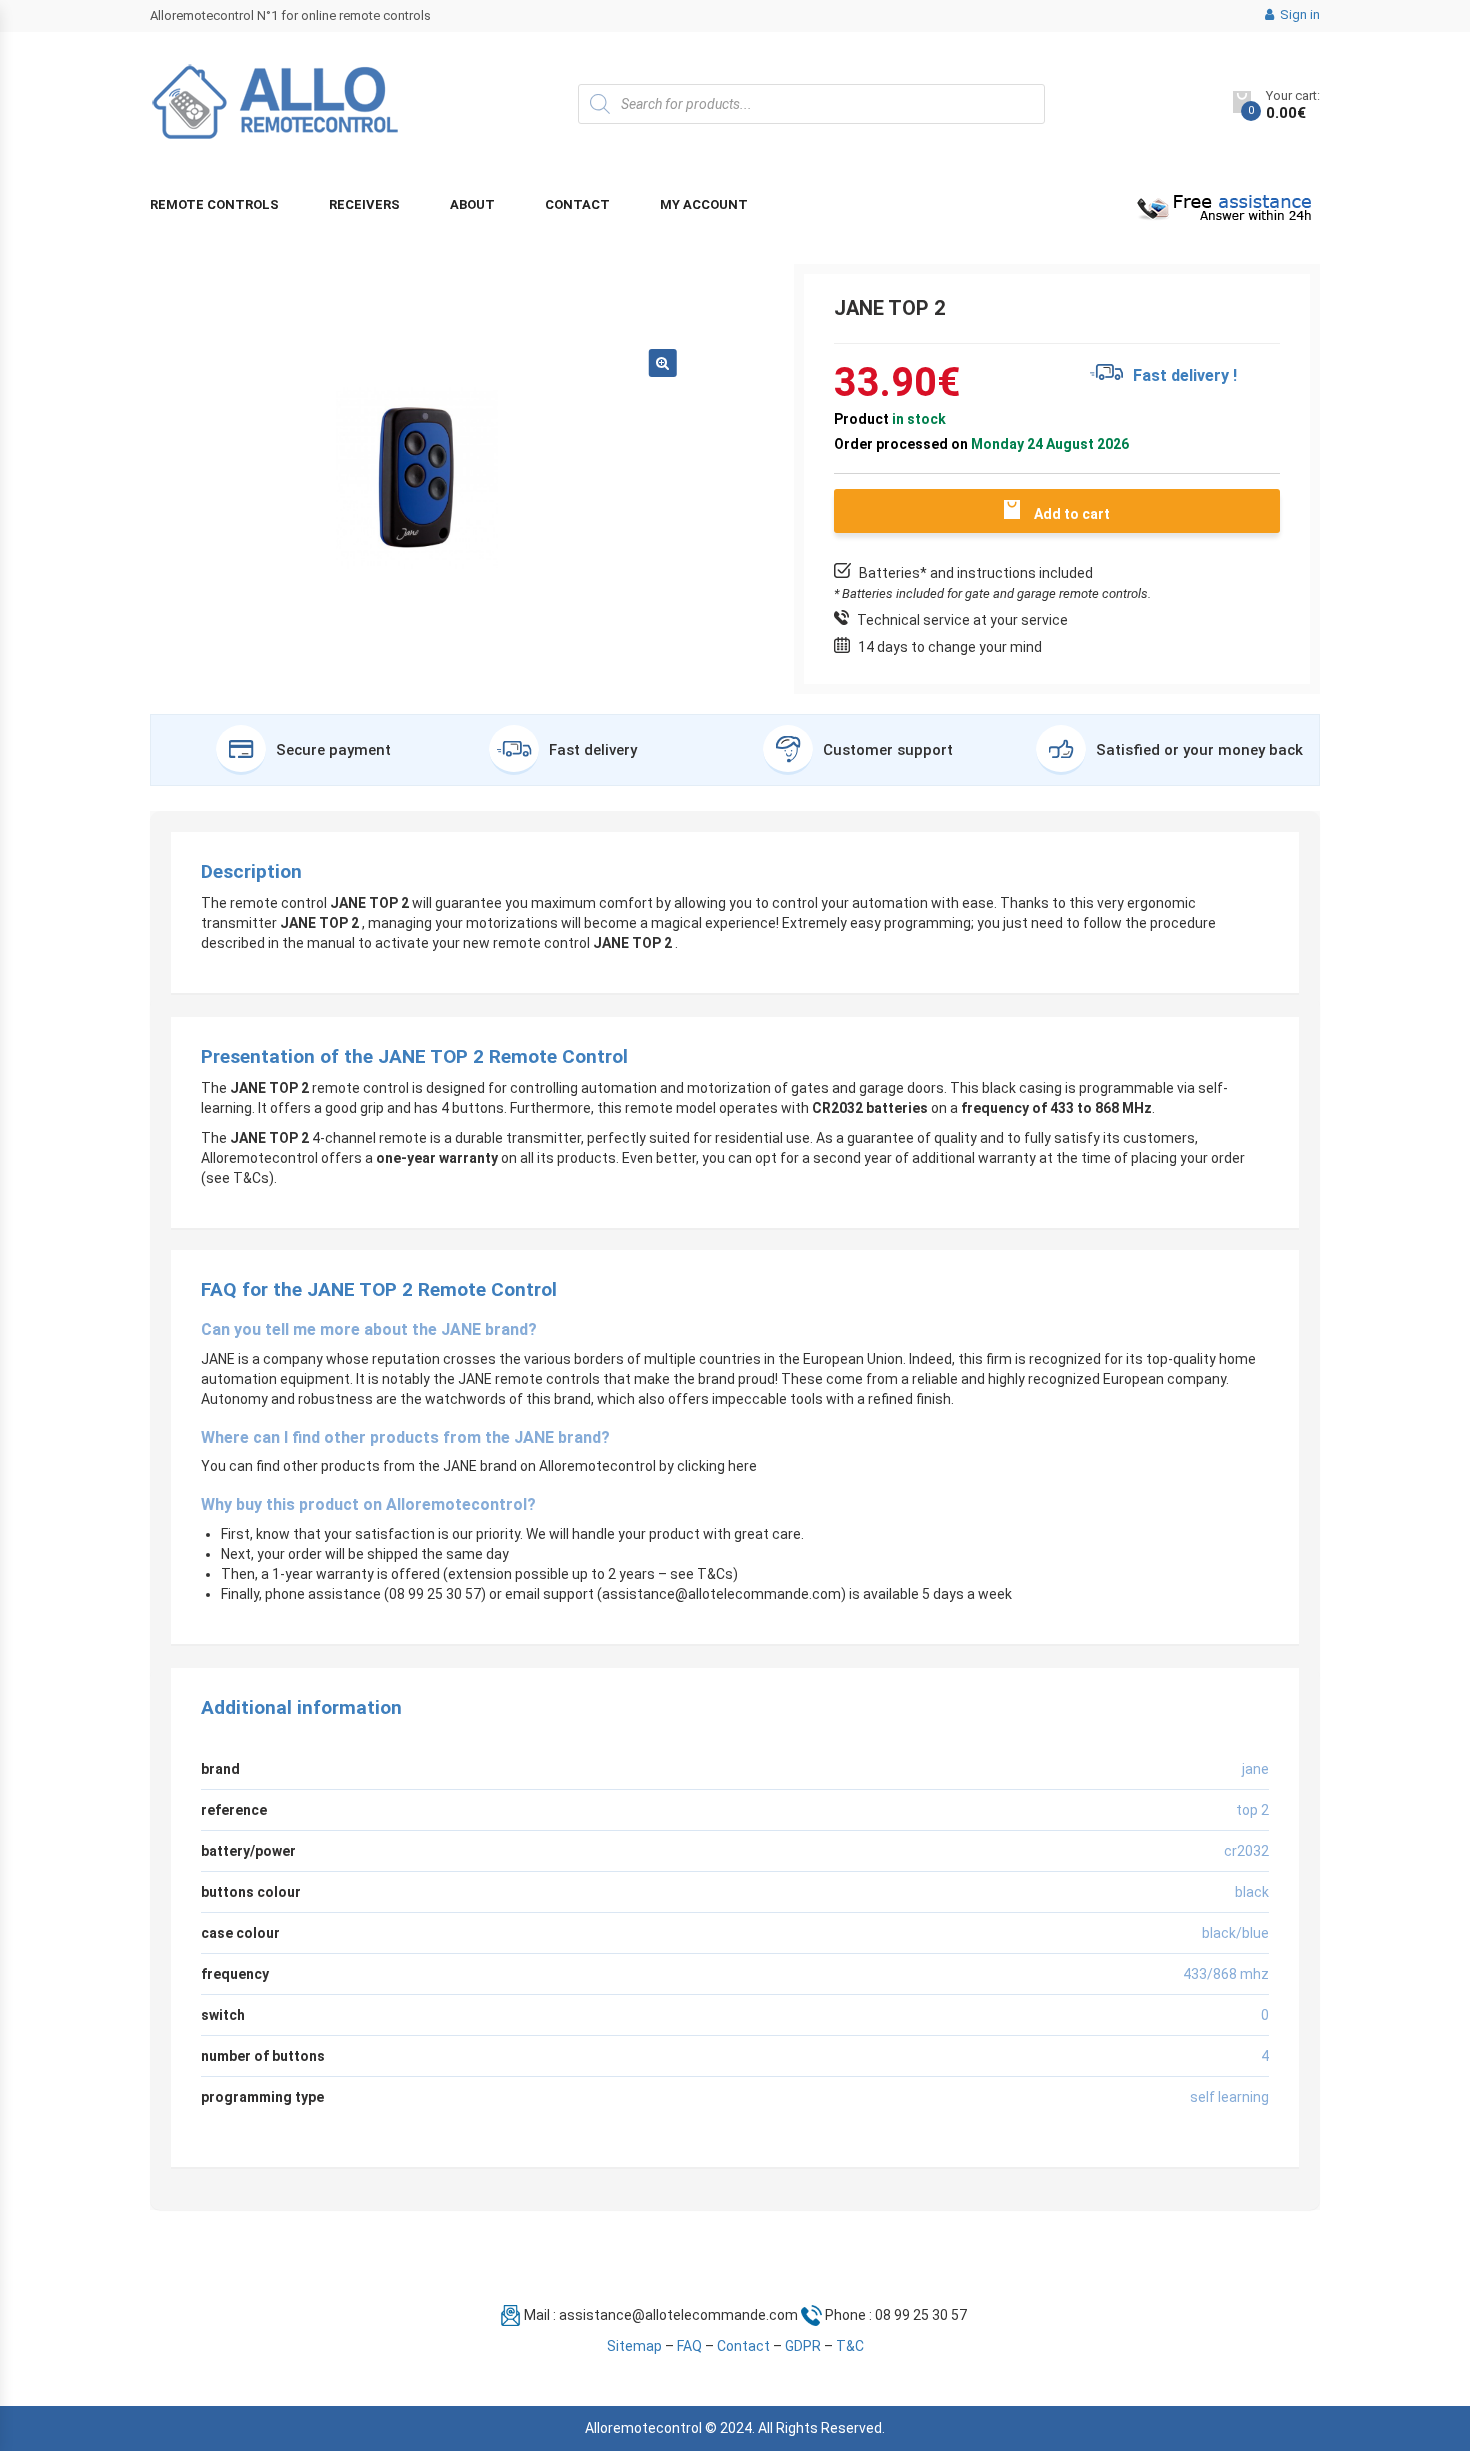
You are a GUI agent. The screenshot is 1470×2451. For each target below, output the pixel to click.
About (472, 204)
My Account (704, 204)
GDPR (803, 2346)
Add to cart (1072, 514)
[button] (663, 363)
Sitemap (634, 2346)
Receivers (364, 204)
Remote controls (214, 204)
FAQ (689, 2346)
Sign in (1298, 14)
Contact (577, 204)
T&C (850, 2346)
